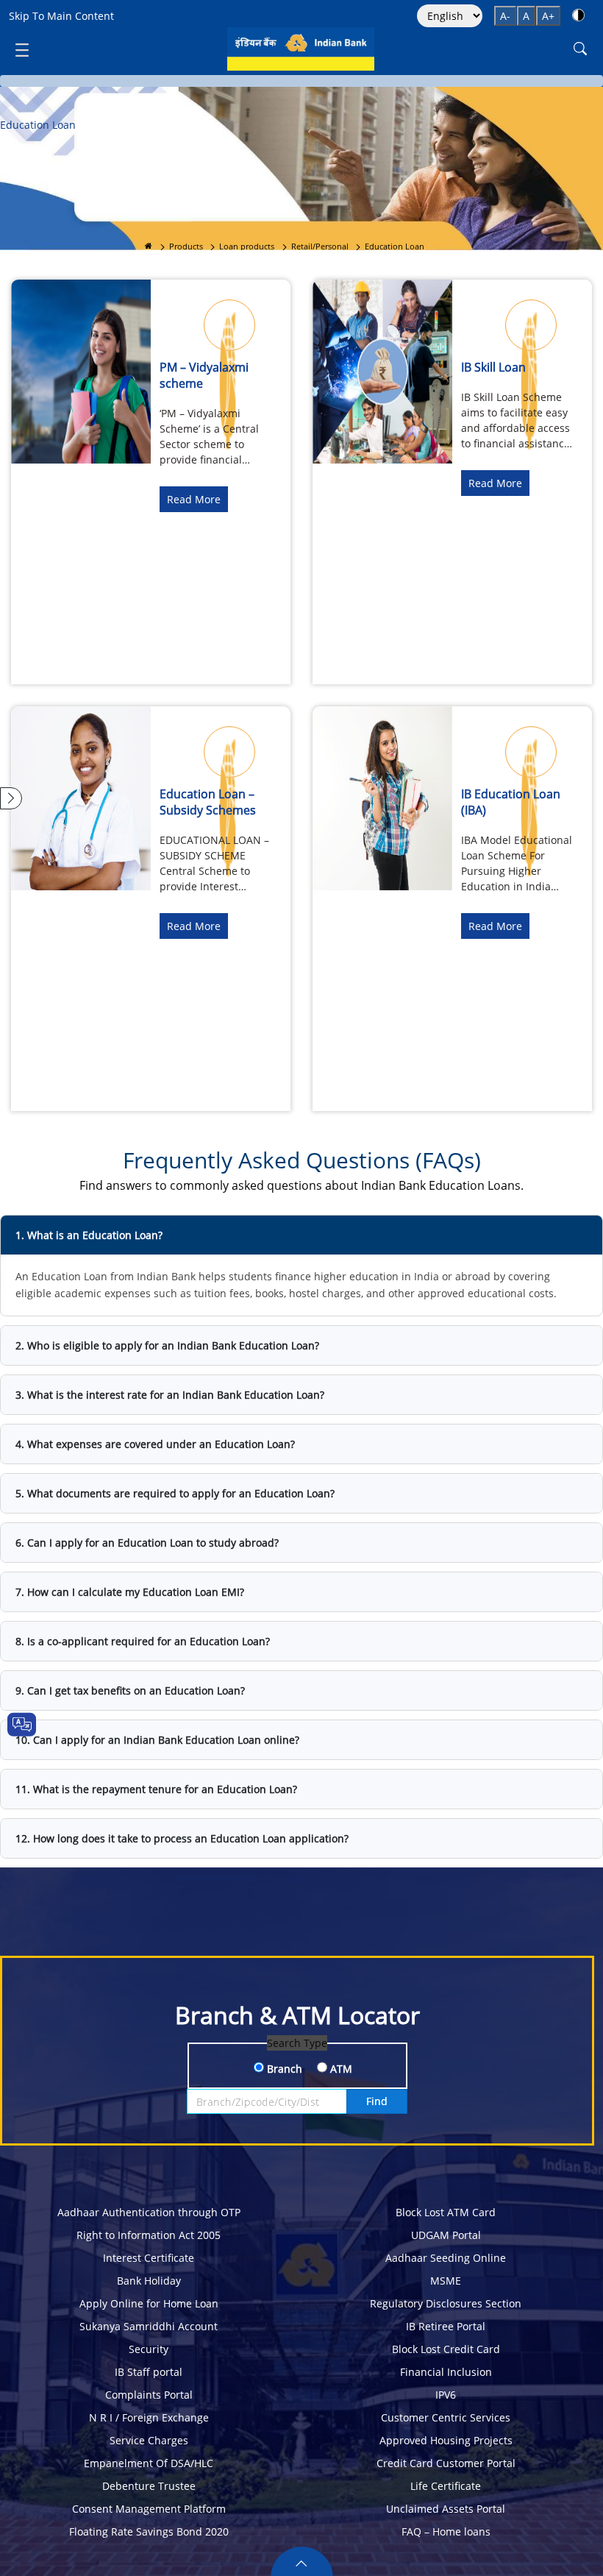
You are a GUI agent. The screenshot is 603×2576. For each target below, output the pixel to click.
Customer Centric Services (446, 2417)
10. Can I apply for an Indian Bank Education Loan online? (157, 1740)
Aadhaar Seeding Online (446, 2258)
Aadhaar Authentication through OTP (149, 2212)
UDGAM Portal (446, 2235)
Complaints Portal (149, 2395)
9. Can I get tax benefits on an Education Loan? (130, 1690)
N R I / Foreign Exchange (149, 2417)
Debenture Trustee (149, 2486)
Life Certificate (446, 2486)
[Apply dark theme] (578, 15)
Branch (283, 2069)
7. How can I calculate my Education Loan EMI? (130, 1592)
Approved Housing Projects (446, 2440)
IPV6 (446, 2395)
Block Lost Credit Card (446, 2349)
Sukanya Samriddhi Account (149, 2326)
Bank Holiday (149, 2281)
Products (186, 246)
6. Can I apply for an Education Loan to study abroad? (147, 1543)
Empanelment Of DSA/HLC (149, 2463)
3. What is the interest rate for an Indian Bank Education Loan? (170, 1395)
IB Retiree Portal (446, 2326)
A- (505, 16)
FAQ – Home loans (446, 2531)
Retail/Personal (320, 246)
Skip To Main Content (61, 16)
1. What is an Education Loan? (89, 1235)
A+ (548, 16)
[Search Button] (580, 49)
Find (377, 2101)
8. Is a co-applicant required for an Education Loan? (143, 1641)
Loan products (247, 246)
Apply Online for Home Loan (149, 2303)
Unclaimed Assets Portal (446, 2509)
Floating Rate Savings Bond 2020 (149, 2531)
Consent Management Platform (149, 2509)
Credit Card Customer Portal (446, 2463)
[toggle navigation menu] (22, 49)
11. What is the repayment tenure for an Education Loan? (156, 1789)
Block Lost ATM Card (446, 2212)
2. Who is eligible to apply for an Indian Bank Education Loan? (167, 1345)
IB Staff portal (149, 2372)
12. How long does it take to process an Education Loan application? (182, 1838)
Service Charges (149, 2440)
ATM (340, 2069)
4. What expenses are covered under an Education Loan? (155, 1444)
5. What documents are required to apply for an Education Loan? (175, 1493)
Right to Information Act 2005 (149, 2235)
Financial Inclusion (446, 2372)
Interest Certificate (149, 2258)
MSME (446, 2281)
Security (149, 2349)
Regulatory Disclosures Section (446, 2303)
